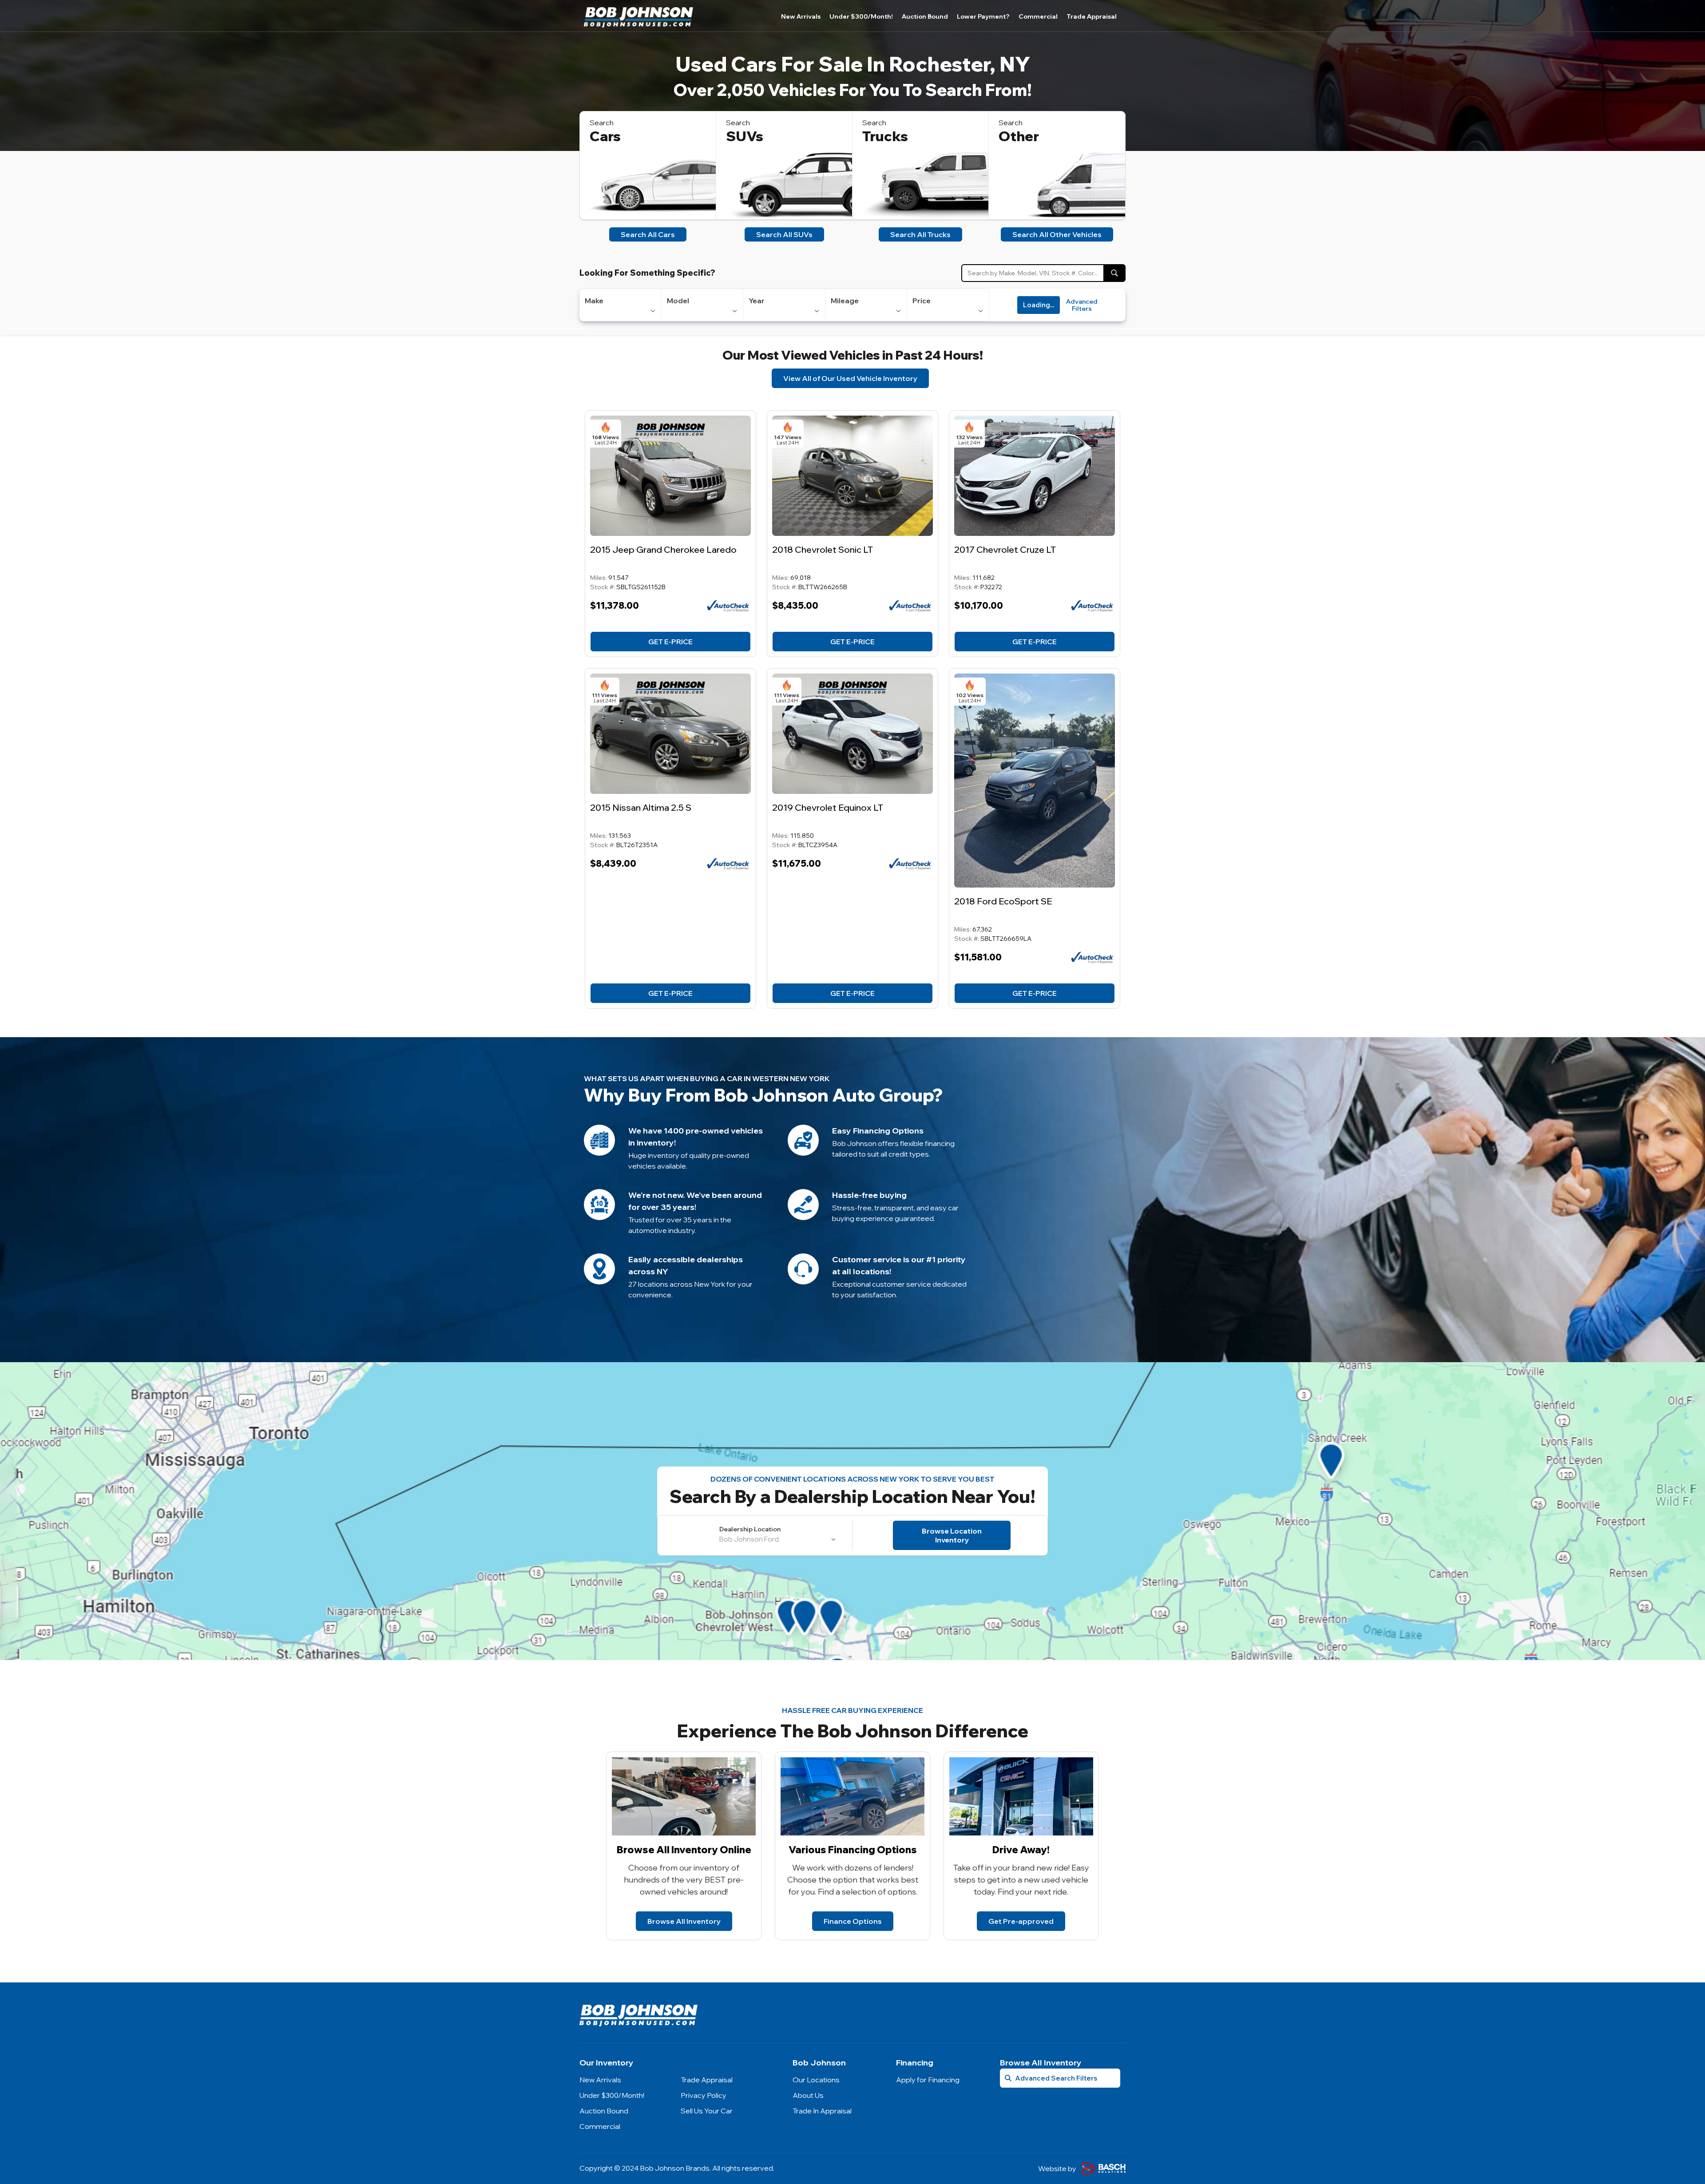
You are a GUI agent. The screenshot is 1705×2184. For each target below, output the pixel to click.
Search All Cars (648, 234)
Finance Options (853, 1921)
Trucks (885, 136)
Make (594, 301)
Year (757, 301)
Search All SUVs (784, 234)
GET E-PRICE (670, 642)
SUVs (745, 136)
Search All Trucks (920, 234)
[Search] (1114, 273)
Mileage (845, 301)
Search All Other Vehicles (1057, 234)
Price (922, 301)
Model (678, 301)
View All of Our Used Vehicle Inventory (850, 378)
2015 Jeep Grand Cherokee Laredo (663, 549)
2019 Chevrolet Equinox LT (828, 807)
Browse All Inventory (684, 1921)
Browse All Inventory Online (684, 1850)
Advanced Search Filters (1056, 2078)
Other (1019, 136)
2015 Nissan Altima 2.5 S (641, 807)
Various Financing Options (853, 1850)
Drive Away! (1021, 1850)
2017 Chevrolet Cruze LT (1005, 549)
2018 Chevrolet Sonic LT (823, 549)
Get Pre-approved (1021, 1921)
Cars (605, 136)
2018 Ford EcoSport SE (1003, 901)
